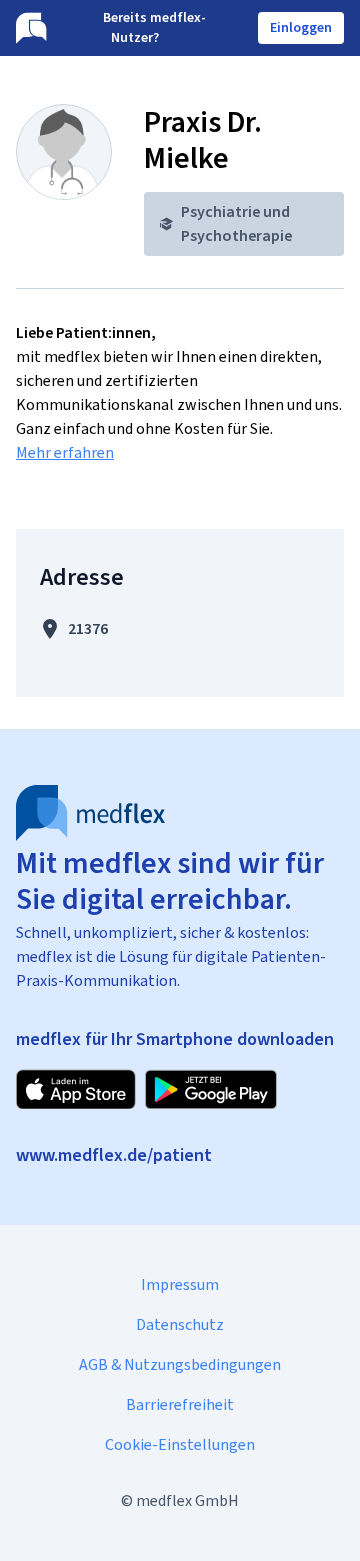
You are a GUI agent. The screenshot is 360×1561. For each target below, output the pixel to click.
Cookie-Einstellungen (180, 1444)
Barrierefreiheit (180, 1404)
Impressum (180, 1284)
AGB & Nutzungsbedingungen (180, 1364)
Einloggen (301, 27)
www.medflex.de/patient (114, 1155)
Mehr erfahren (65, 452)
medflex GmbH (187, 1500)
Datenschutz (180, 1324)
